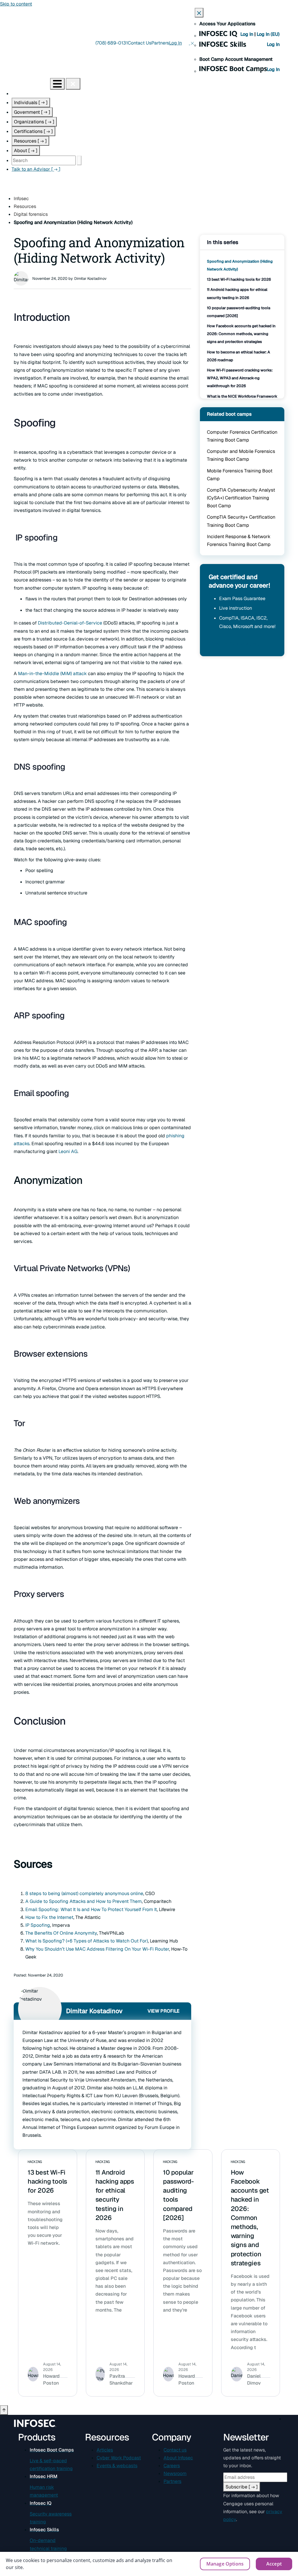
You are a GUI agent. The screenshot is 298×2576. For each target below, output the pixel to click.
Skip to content (16, 4)
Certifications (33, 131)
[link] (69, 623)
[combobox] (44, 160)
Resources (30, 141)
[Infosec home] (25, 84)
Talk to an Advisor (36, 169)
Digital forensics (31, 214)
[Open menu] (57, 84)
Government (32, 112)
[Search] (79, 160)
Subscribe (242, 2487)
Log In (247, 34)
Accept (274, 2564)
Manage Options (225, 2564)
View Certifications (234, 644)
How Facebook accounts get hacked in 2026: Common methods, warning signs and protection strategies (241, 334)
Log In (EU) (268, 34)
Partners (160, 43)
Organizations (34, 122)
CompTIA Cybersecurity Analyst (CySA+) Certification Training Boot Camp (241, 498)
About (26, 151)
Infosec (21, 199)
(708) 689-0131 (112, 43)
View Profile (164, 2011)
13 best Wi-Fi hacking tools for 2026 (239, 279)
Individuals (31, 103)
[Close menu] (73, 84)
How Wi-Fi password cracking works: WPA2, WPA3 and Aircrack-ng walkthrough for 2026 (240, 378)
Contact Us (140, 43)
